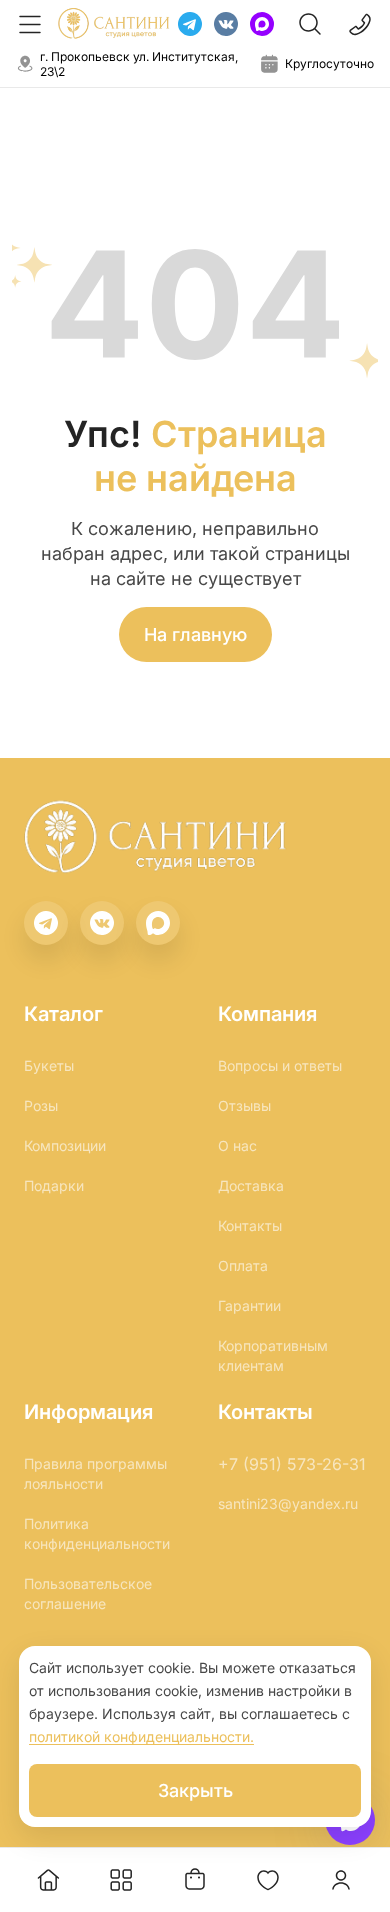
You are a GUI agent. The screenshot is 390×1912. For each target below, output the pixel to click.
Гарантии (249, 1305)
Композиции (65, 1145)
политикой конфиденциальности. (141, 1736)
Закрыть (195, 1790)
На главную (195, 634)
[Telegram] (190, 24)
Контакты (250, 1225)
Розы (41, 1105)
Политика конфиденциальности (97, 1533)
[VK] (226, 24)
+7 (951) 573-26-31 (292, 1464)
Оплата (243, 1265)
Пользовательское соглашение (88, 1593)
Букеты (49, 1065)
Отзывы (244, 1105)
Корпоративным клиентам (273, 1355)
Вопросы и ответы (280, 1065)
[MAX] (262, 24)
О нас (237, 1145)
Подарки (54, 1185)
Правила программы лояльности (95, 1473)
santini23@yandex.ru (288, 1503)
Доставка (251, 1185)
